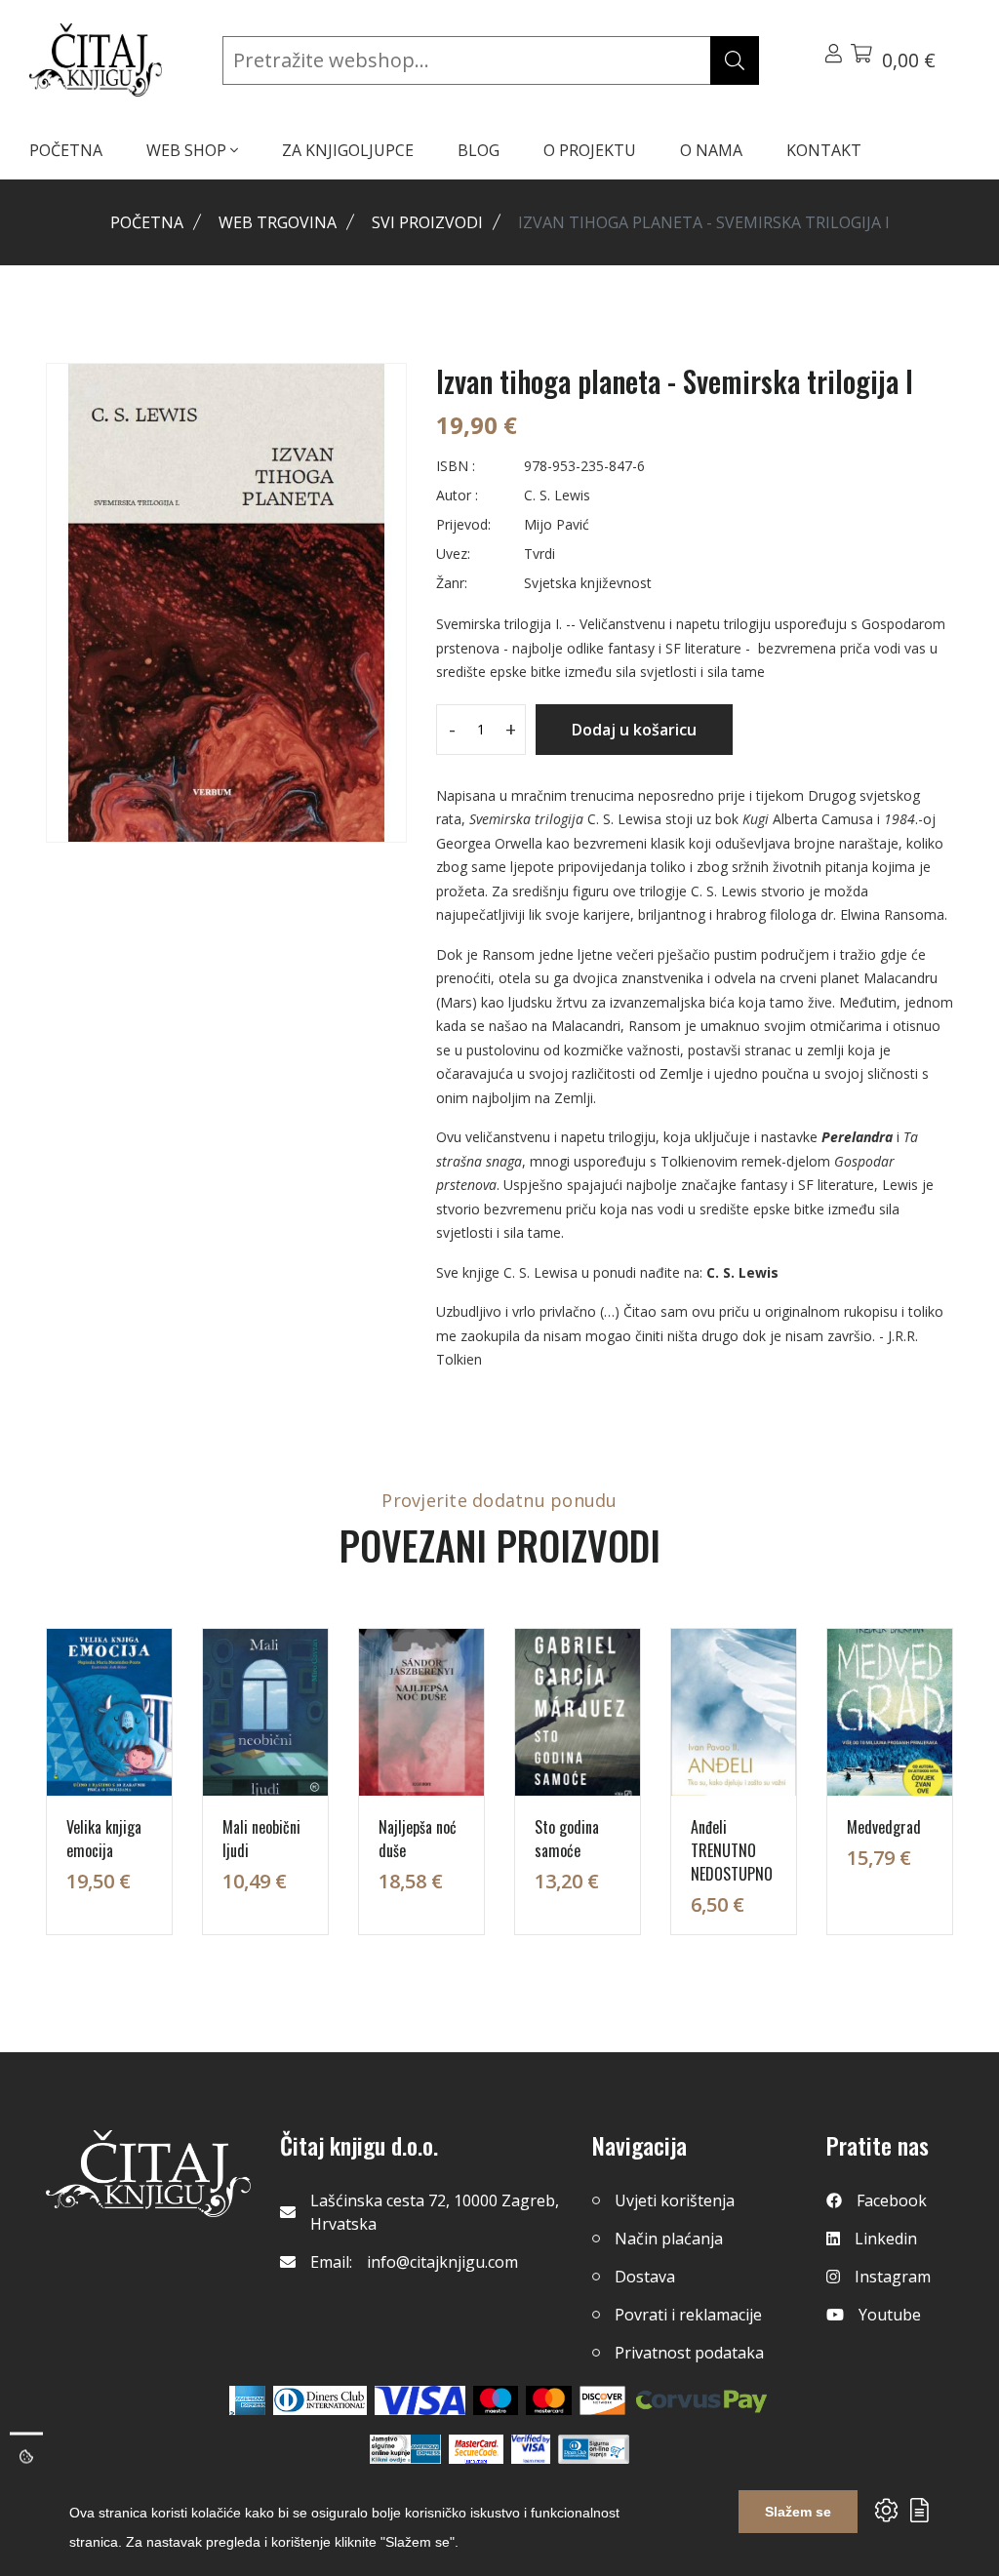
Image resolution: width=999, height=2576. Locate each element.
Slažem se (798, 2512)
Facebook (892, 2200)
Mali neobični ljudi (261, 1839)
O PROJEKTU (590, 150)
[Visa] (420, 2400)
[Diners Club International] (320, 2400)
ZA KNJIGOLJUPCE (348, 150)
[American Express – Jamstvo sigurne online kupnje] (405, 2449)
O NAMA (711, 150)
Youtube (890, 2315)
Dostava (645, 2277)
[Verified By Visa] (531, 2449)
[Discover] (602, 2400)
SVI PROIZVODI (427, 222)
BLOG (479, 150)
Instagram (893, 2277)
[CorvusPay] (701, 2400)
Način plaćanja (669, 2239)
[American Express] (247, 2400)
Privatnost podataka (689, 2353)
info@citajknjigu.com (442, 2262)
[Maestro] (549, 2400)
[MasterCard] (496, 2400)
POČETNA (66, 150)
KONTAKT (824, 150)
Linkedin (886, 2239)
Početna (147, 222)
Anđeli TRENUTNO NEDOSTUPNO (732, 1850)
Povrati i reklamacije (688, 2315)
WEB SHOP (188, 150)
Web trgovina (278, 222)
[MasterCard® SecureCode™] (476, 2449)
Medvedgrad (884, 1827)
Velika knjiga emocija (104, 1839)
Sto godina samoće (567, 1839)
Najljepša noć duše (418, 1839)
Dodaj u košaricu (634, 730)
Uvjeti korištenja (675, 2200)
